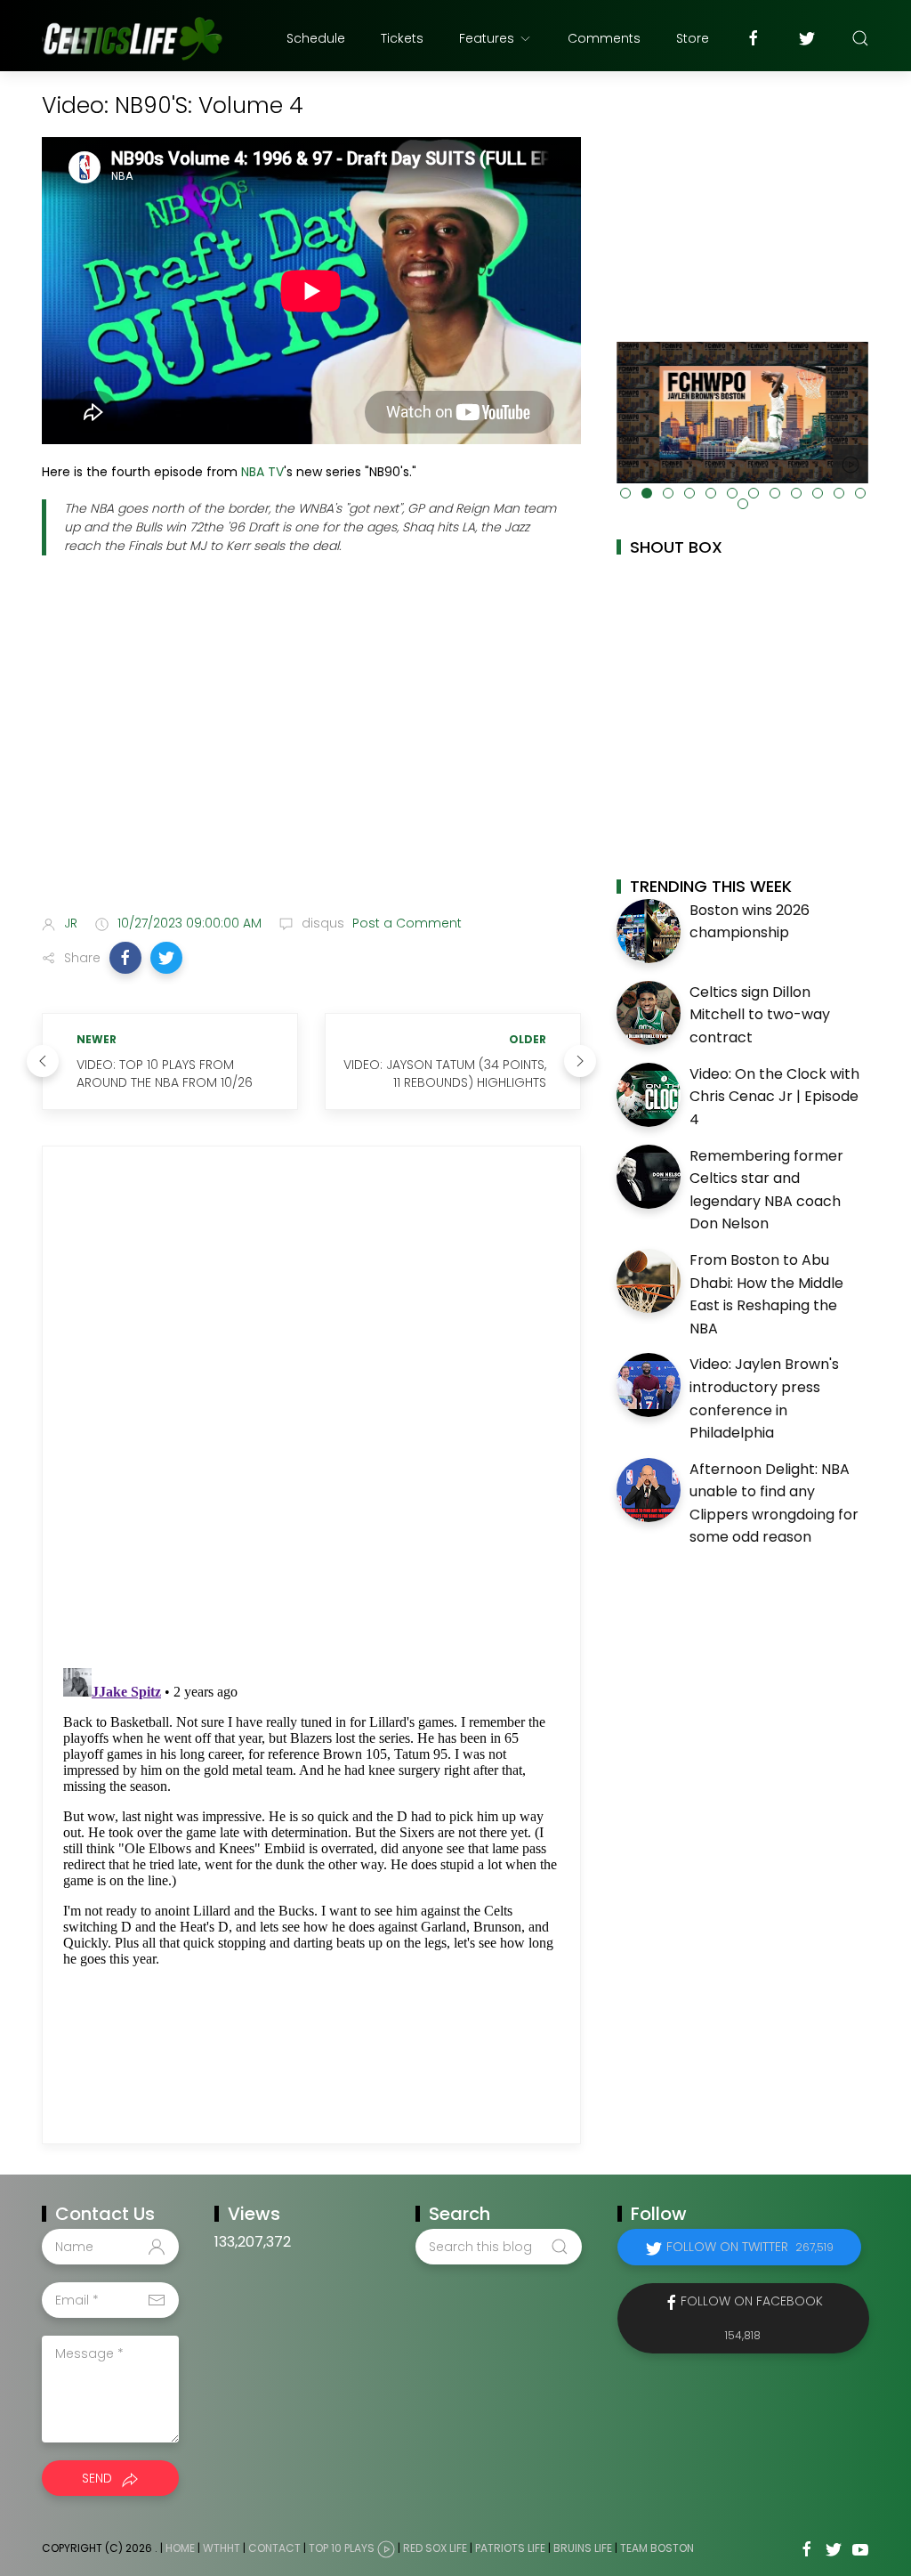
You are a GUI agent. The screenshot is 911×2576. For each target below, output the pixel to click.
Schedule (316, 38)
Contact (274, 2549)
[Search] (860, 38)
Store (693, 38)
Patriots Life (510, 2549)
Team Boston (657, 2549)
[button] (125, 958)
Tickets (402, 38)
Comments (604, 38)
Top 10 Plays (342, 2549)
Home (180, 2549)
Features (487, 38)
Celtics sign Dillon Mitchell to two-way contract (760, 1015)
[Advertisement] (311, 760)
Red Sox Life (435, 2549)
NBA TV (262, 472)
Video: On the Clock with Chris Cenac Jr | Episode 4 (774, 1097)
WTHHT (222, 2549)
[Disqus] (311, 1407)
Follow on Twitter (750, 2247)
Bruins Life (583, 2549)
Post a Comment (405, 923)
